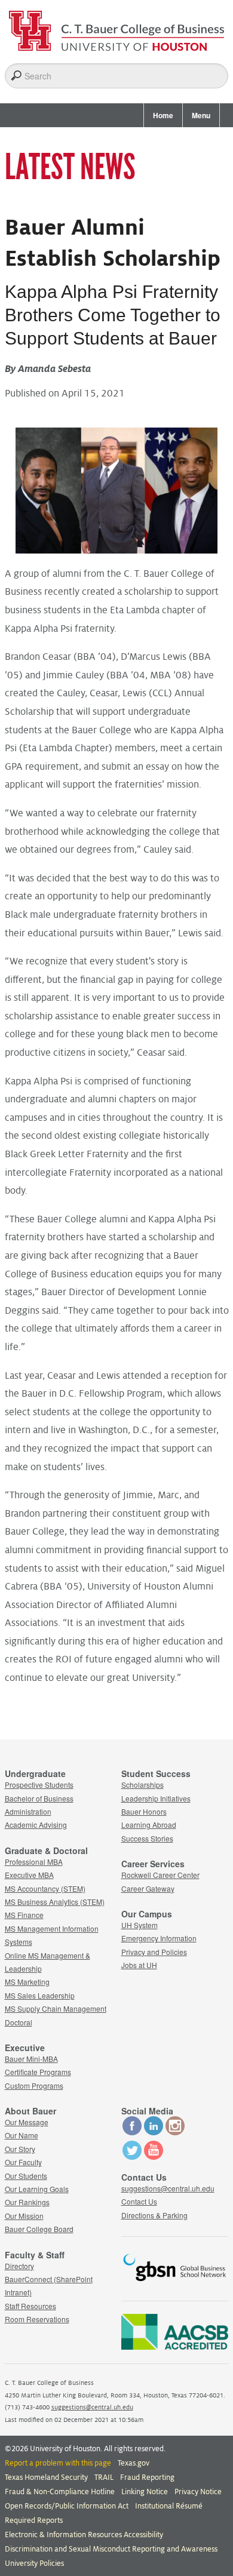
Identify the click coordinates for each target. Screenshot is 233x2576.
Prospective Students (39, 1785)
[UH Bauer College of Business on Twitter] (132, 2157)
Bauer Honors (144, 1811)
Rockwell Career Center (160, 1875)
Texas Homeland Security (46, 2477)
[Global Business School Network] (175, 2283)
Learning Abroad (149, 1825)
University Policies (34, 2563)
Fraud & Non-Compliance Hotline (60, 2492)
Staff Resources (30, 2306)
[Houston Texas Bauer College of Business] (117, 27)
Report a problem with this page (58, 2463)
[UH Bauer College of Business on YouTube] (154, 2157)
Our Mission (24, 2216)
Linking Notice (145, 2492)
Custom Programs (34, 2085)
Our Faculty (23, 2162)
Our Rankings (27, 2202)
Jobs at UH (139, 1965)
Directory (19, 2266)
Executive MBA (29, 1875)
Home (163, 115)
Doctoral (19, 2022)
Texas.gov (134, 2463)
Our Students (26, 2176)
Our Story (20, 2149)
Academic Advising (36, 1825)
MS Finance (24, 1915)
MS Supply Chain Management (56, 2008)
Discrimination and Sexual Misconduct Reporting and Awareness (111, 2549)
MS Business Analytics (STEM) (55, 1902)
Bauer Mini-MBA (31, 2059)
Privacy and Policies (154, 1952)
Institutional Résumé (169, 2506)
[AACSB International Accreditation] (175, 2346)
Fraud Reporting (147, 2477)
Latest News (70, 167)
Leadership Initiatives (156, 1798)
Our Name (22, 2135)
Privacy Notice (198, 2492)
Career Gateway (148, 1888)
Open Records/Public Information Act (67, 2506)
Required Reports (34, 2520)
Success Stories (147, 1838)
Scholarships (142, 1785)
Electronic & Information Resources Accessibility (84, 2535)
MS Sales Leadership (40, 1995)
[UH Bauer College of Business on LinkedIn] (154, 2132)
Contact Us (139, 2201)
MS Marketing (27, 1982)
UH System (140, 1925)
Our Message (27, 2122)
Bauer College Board (39, 2229)
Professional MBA (34, 1862)
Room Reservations (37, 2319)
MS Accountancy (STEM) (45, 1888)
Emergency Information (159, 1938)
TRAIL (104, 2477)
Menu (201, 115)
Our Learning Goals (37, 2189)
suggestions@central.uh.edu (168, 2188)
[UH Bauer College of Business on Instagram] (175, 2132)
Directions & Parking (154, 2215)
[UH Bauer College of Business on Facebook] (132, 2132)
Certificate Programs (38, 2072)
